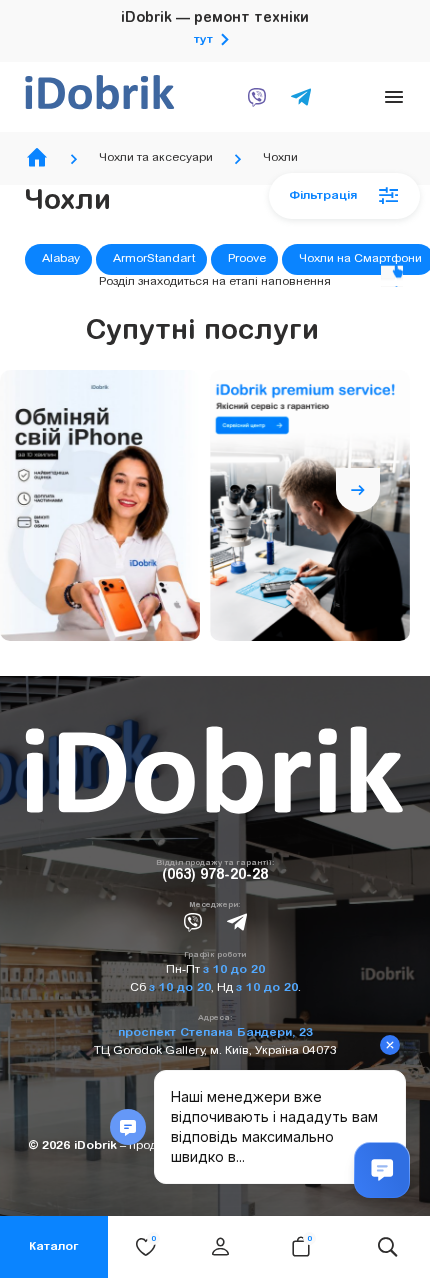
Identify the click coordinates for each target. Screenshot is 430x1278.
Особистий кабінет (220, 1247)
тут (203, 40)
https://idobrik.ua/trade (100, 505)
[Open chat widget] (382, 1170)
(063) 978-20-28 (215, 876)
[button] (358, 446)
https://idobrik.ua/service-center (310, 505)
